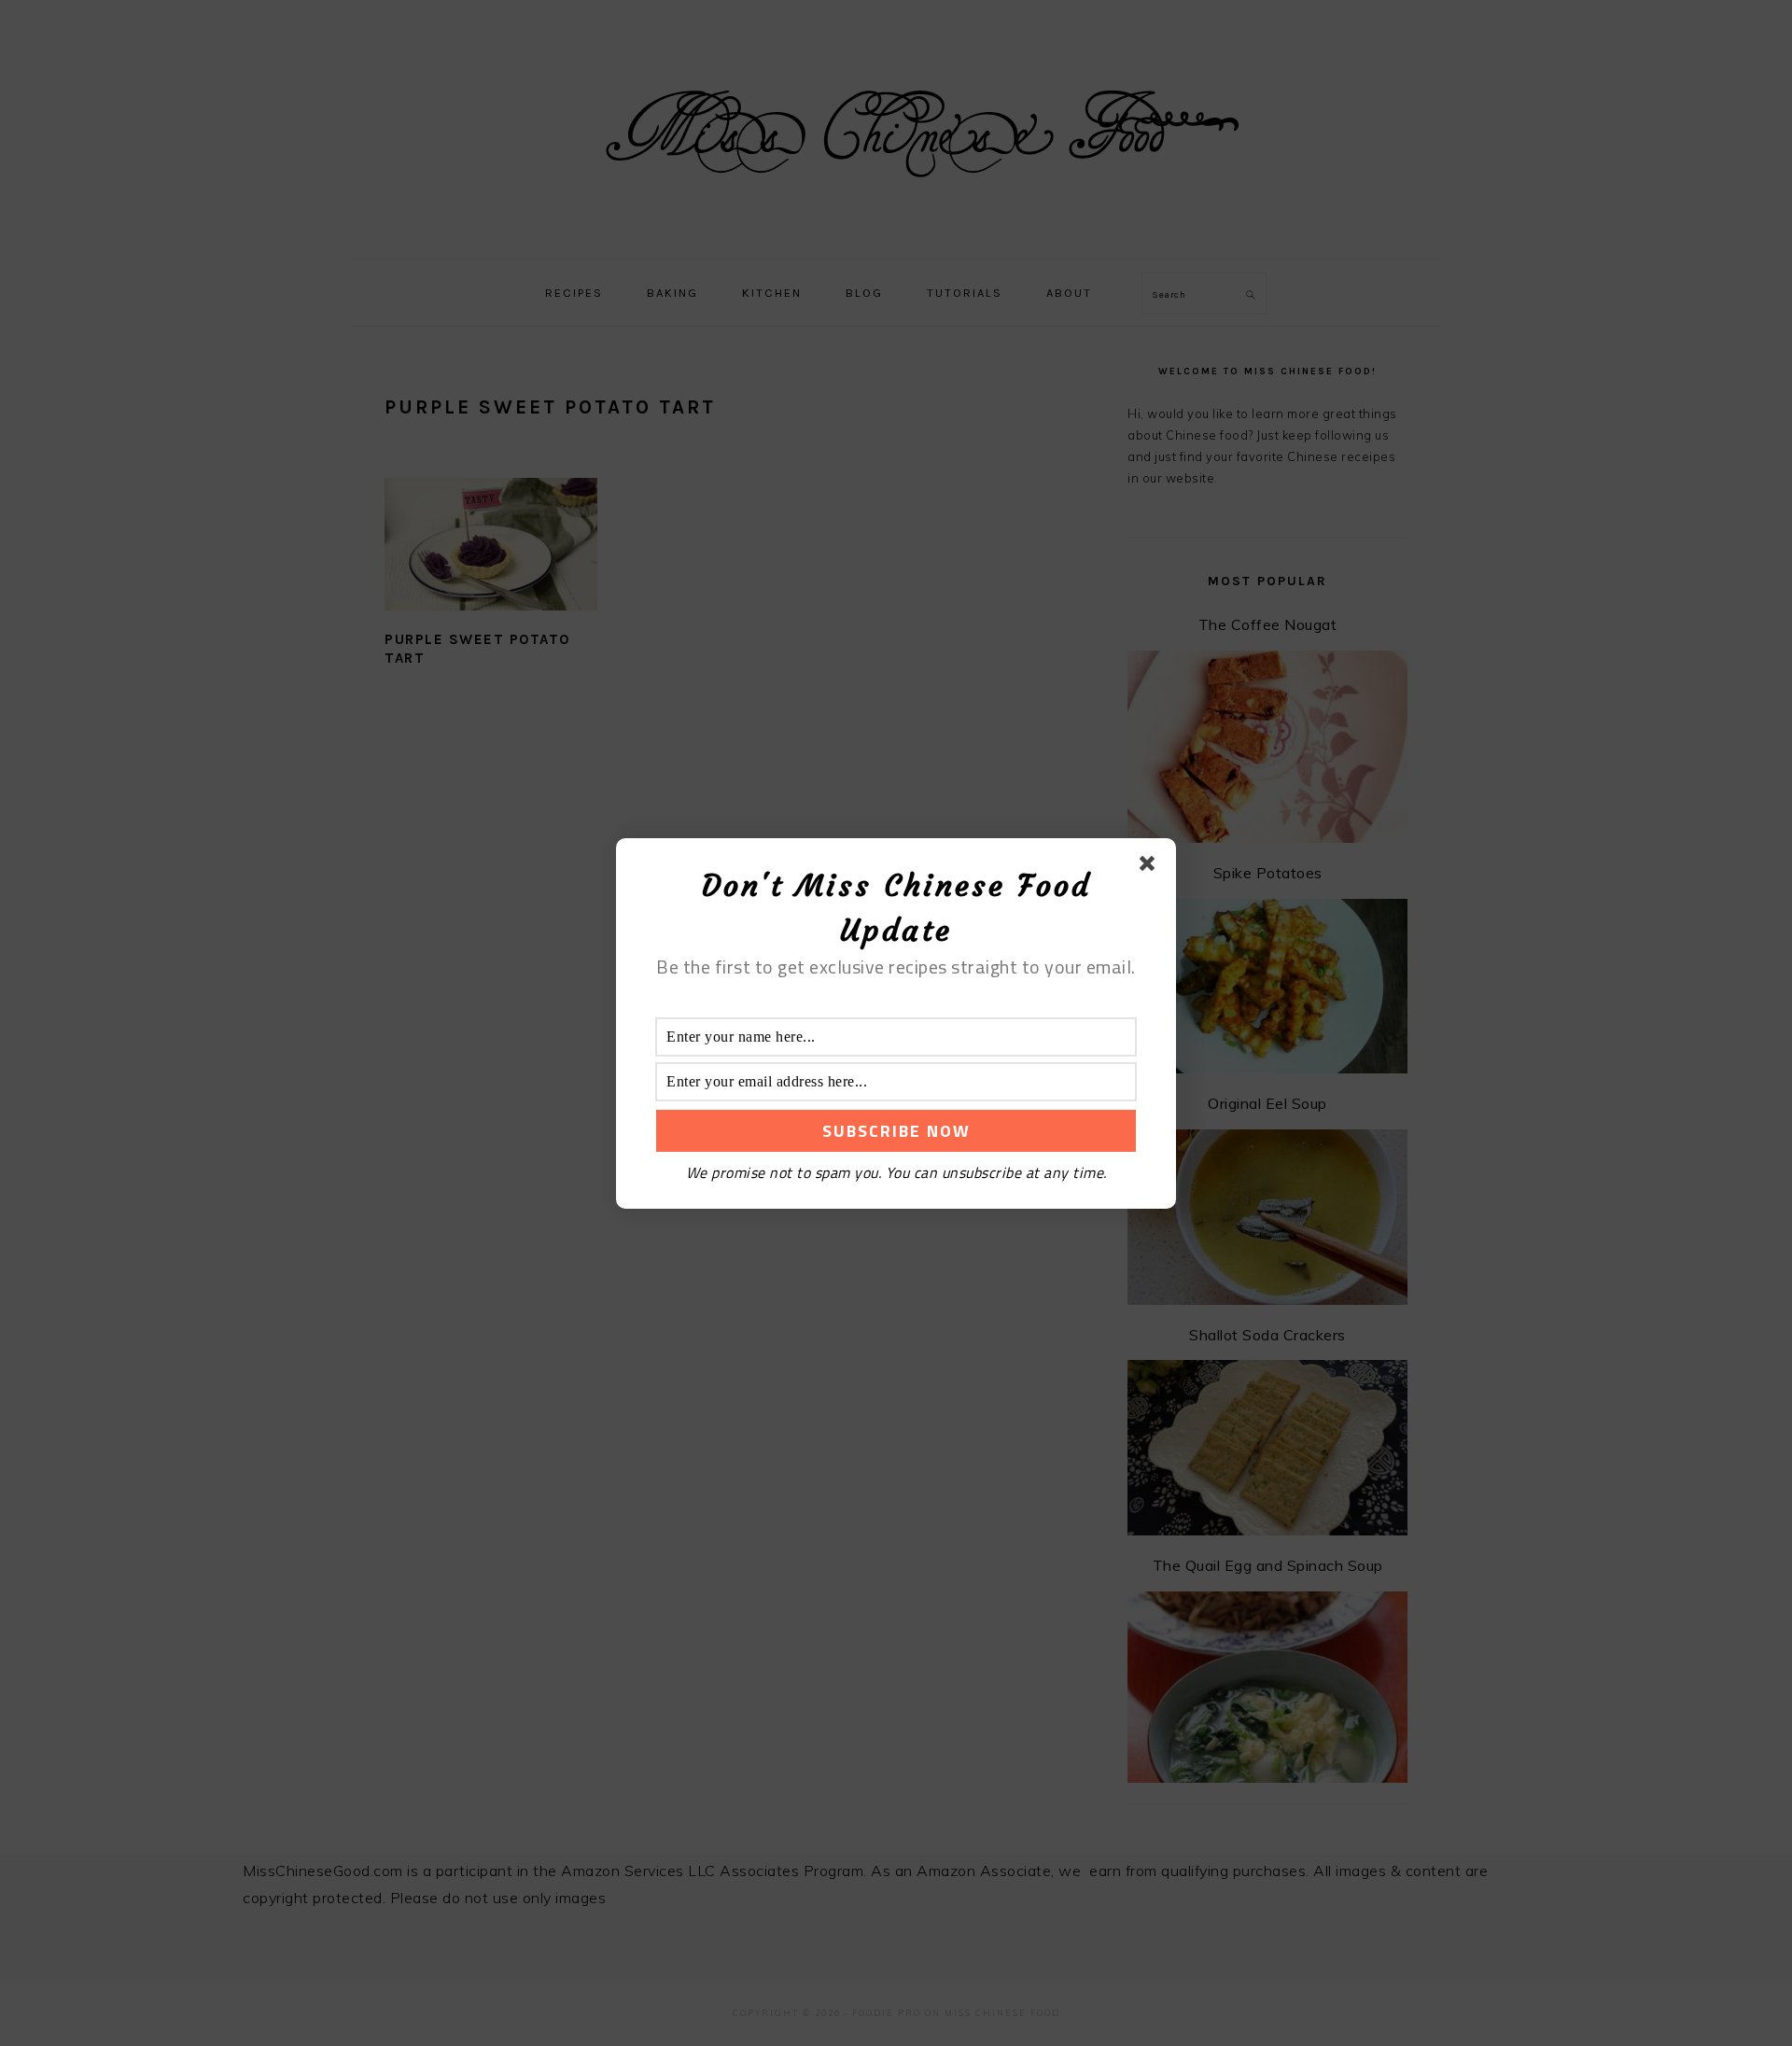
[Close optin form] (1151, 867)
